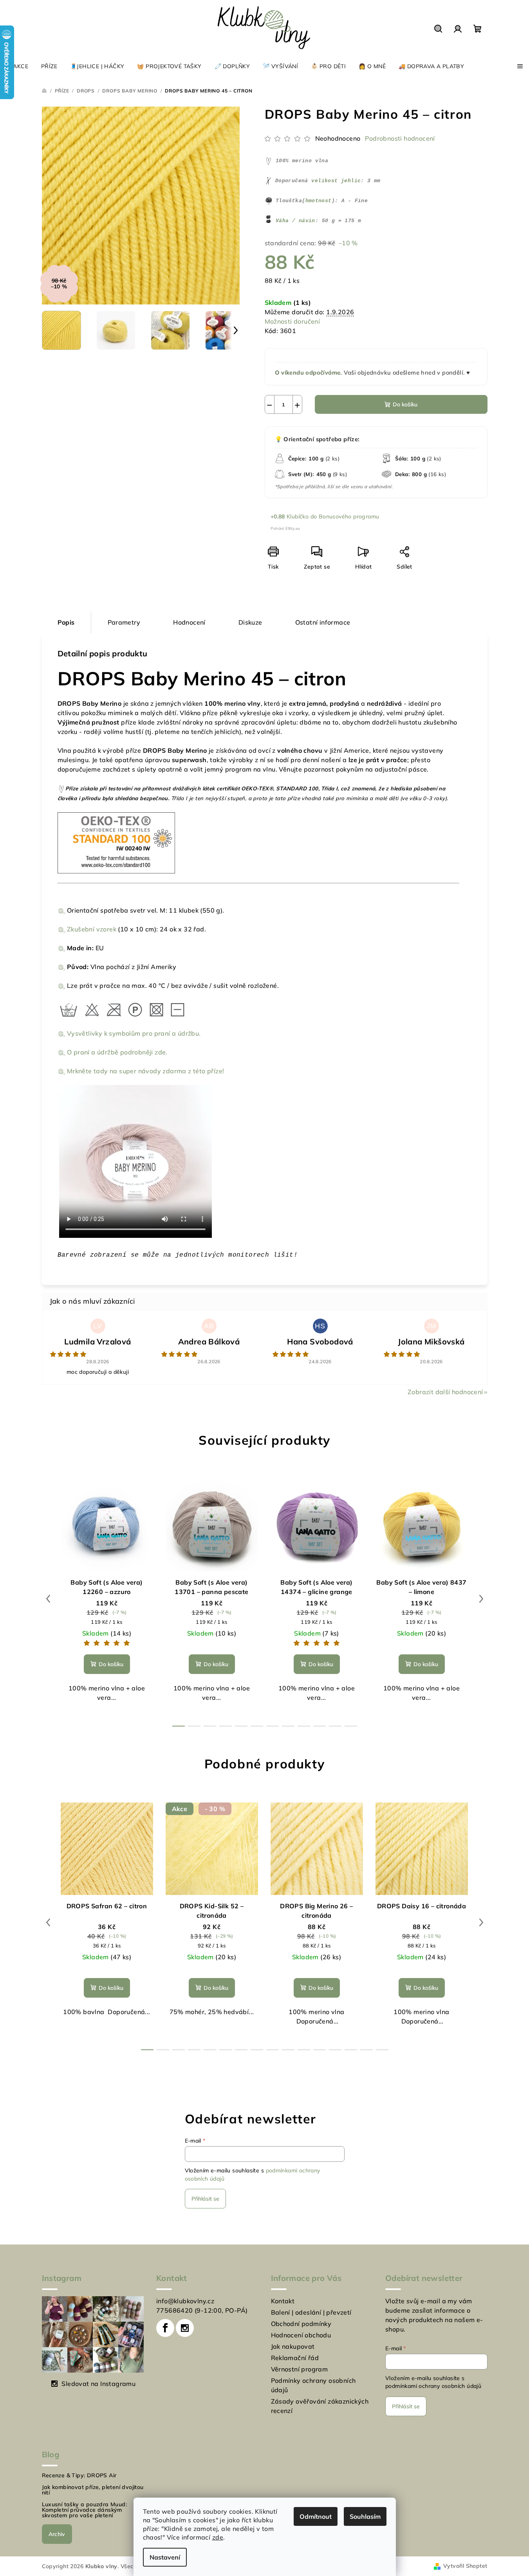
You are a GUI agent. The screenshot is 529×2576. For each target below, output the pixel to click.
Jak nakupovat (293, 2346)
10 (335, 1726)
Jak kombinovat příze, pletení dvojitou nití (93, 2490)
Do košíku (405, 404)
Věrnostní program (300, 2369)
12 (335, 2050)
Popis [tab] (66, 622)
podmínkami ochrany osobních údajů (433, 2386)
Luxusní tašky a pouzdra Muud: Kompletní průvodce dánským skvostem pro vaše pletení (85, 2510)
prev (48, 1599)
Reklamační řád (295, 2358)
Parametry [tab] (124, 622)
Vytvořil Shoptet (465, 2566)
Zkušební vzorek (92, 929)
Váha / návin (295, 221)
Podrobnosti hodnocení (400, 138)
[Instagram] (185, 2328)
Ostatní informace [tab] (323, 622)
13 (351, 2050)
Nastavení (165, 2557)
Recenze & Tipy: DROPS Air (79, 2475)
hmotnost (319, 201)
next (481, 1599)
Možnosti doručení (292, 321)
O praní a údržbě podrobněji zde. (117, 1052)
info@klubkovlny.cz (185, 2301)
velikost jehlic (336, 181)
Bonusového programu (349, 516)
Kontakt (283, 2301)
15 (382, 2050)
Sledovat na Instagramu (98, 2384)
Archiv (57, 2534)
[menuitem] (17, 66)
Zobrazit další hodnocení (445, 1392)
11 (351, 1726)
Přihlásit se (205, 2199)
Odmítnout (316, 2516)
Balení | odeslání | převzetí (311, 2312)
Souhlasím (365, 2516)
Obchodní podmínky (301, 2324)
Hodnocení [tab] (189, 622)
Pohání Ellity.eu (285, 528)
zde (218, 2537)
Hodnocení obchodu (301, 2335)
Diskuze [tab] (250, 622)
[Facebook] (165, 2328)
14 (367, 2050)
